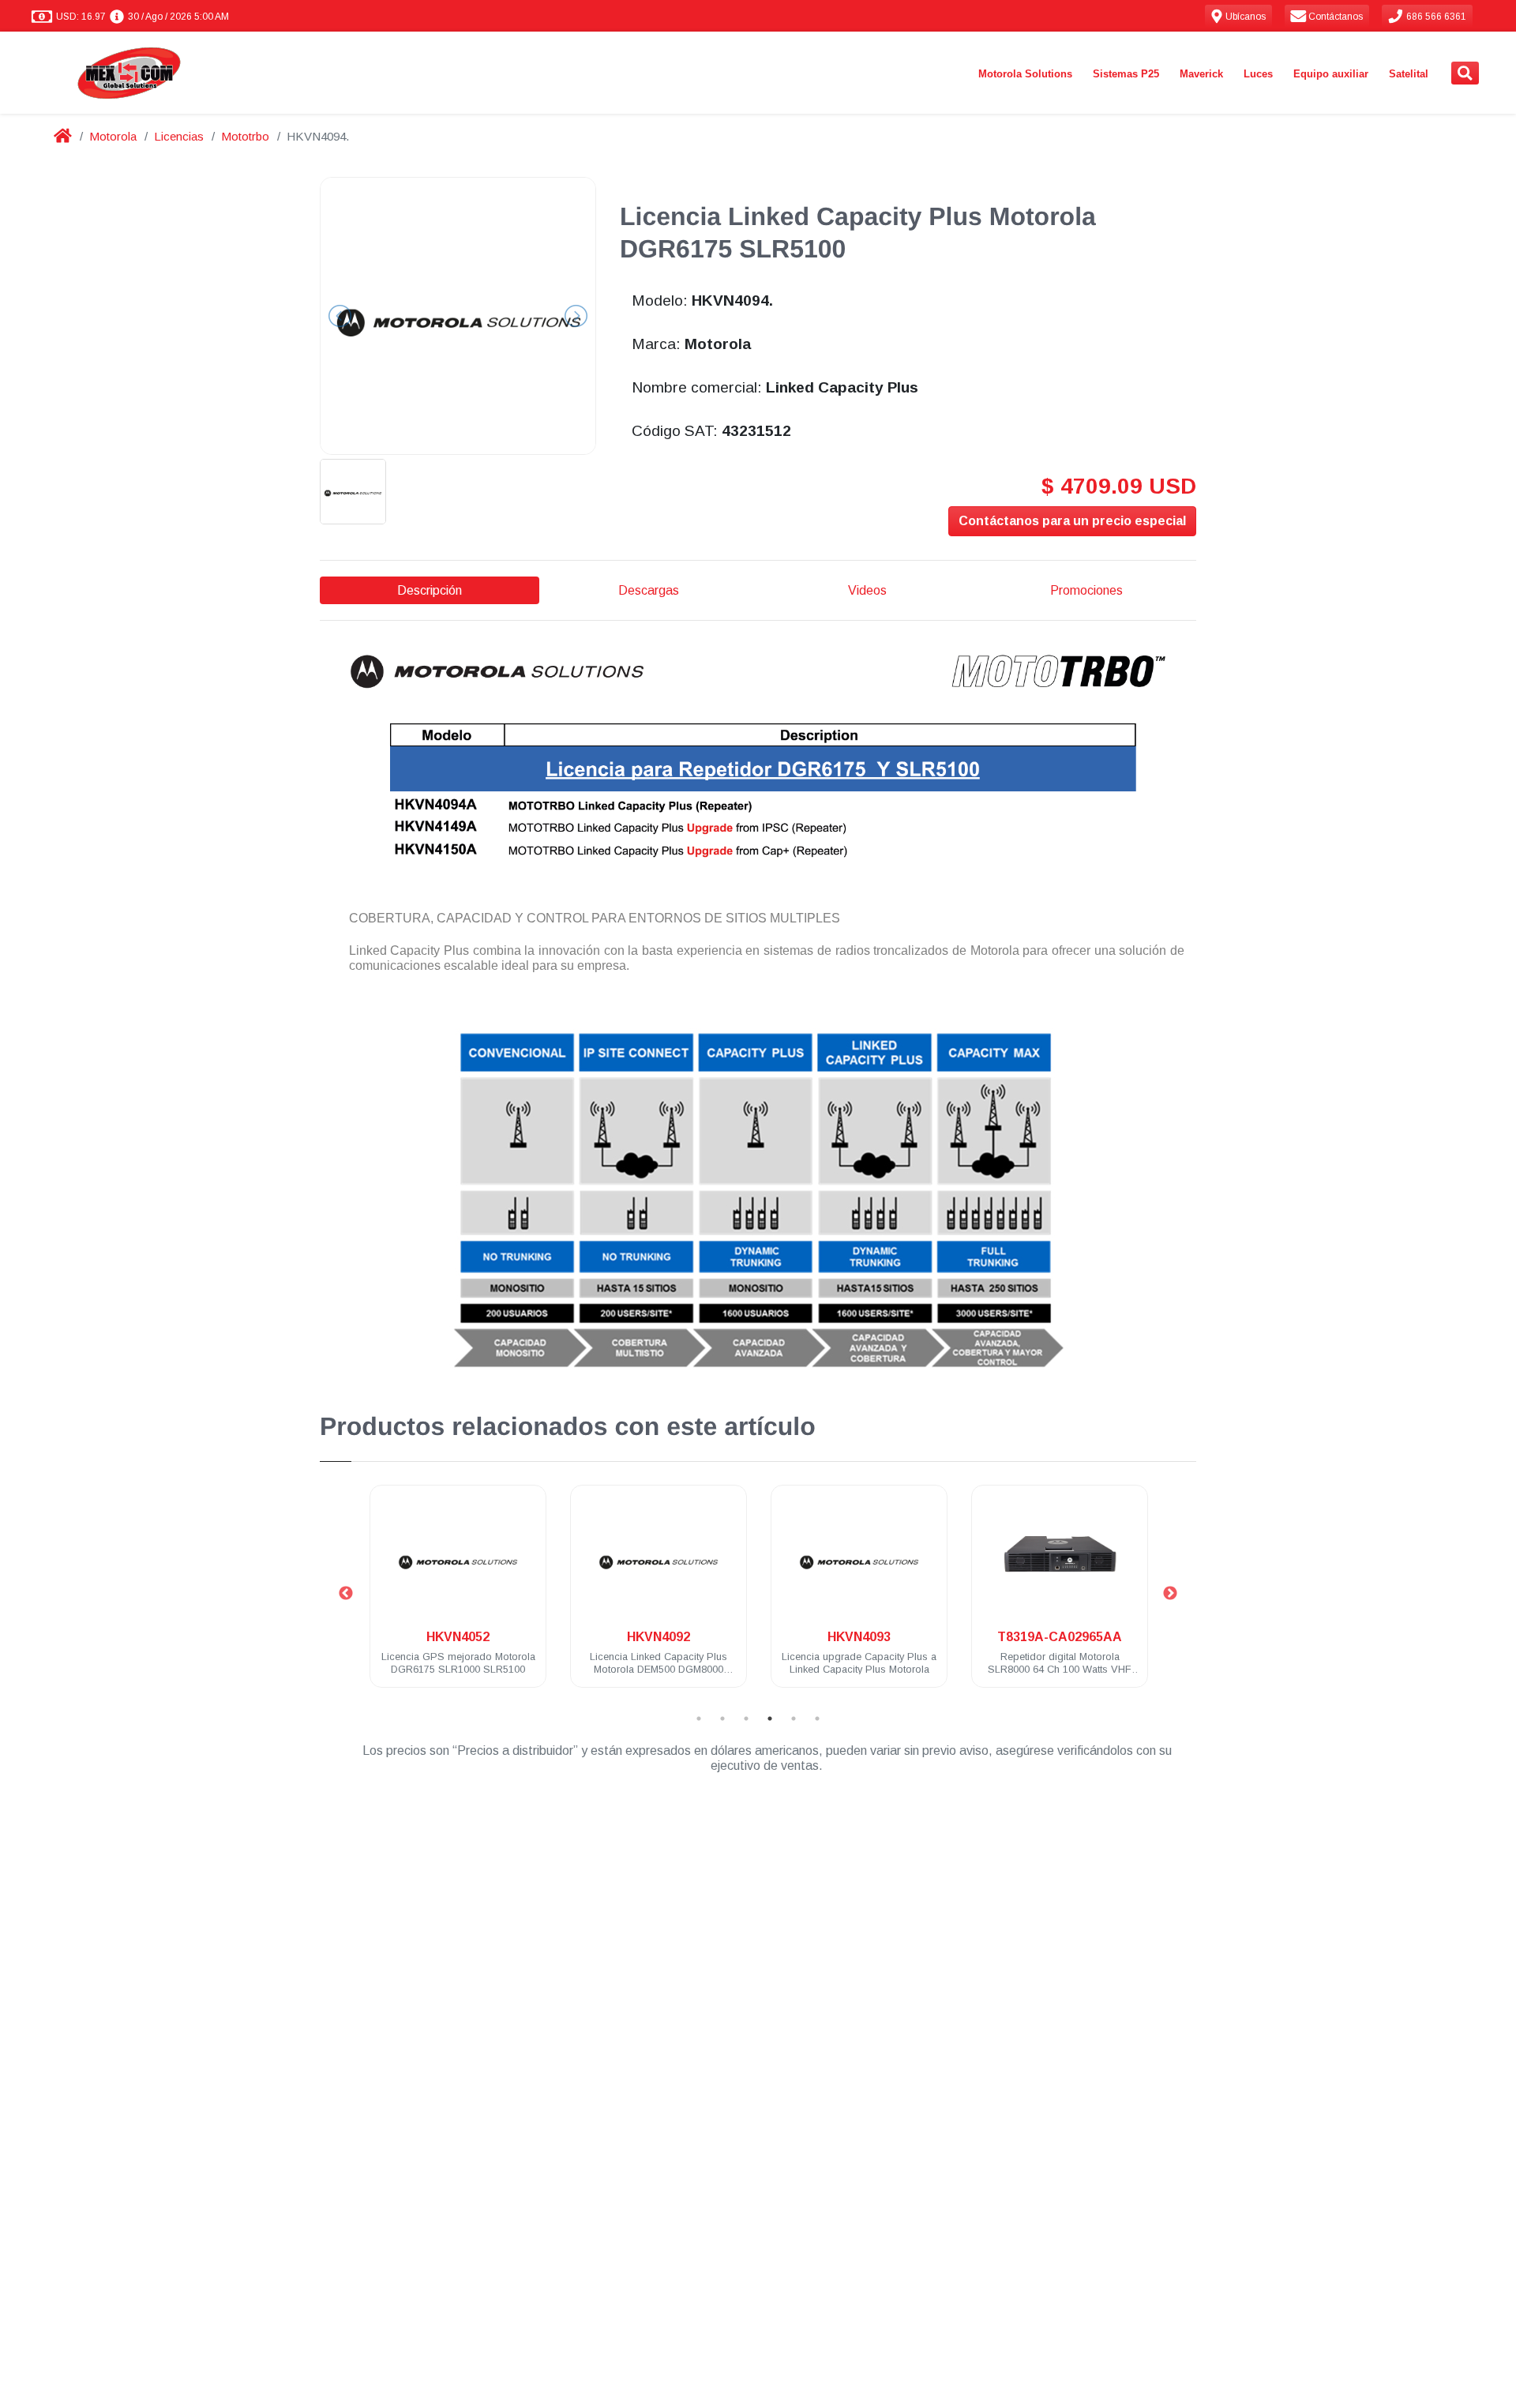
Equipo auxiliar (1331, 74)
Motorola (113, 136)
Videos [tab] (867, 590)
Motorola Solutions (1025, 74)
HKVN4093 (859, 1637)
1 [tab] (699, 1719)
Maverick (1201, 74)
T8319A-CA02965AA (1060, 1637)
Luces (1258, 74)
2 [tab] (722, 1719)
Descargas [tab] (649, 590)
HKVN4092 (659, 1637)
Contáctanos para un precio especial (1072, 521)
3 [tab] (746, 1719)
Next (1170, 1594)
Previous (346, 1594)
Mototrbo (245, 136)
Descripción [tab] (430, 590)
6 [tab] (817, 1719)
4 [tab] (770, 1719)
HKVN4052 (458, 1637)
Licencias (179, 136)
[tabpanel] (458, 1596)
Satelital (1409, 74)
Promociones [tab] (1086, 590)
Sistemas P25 (1126, 74)
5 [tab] (794, 1719)
